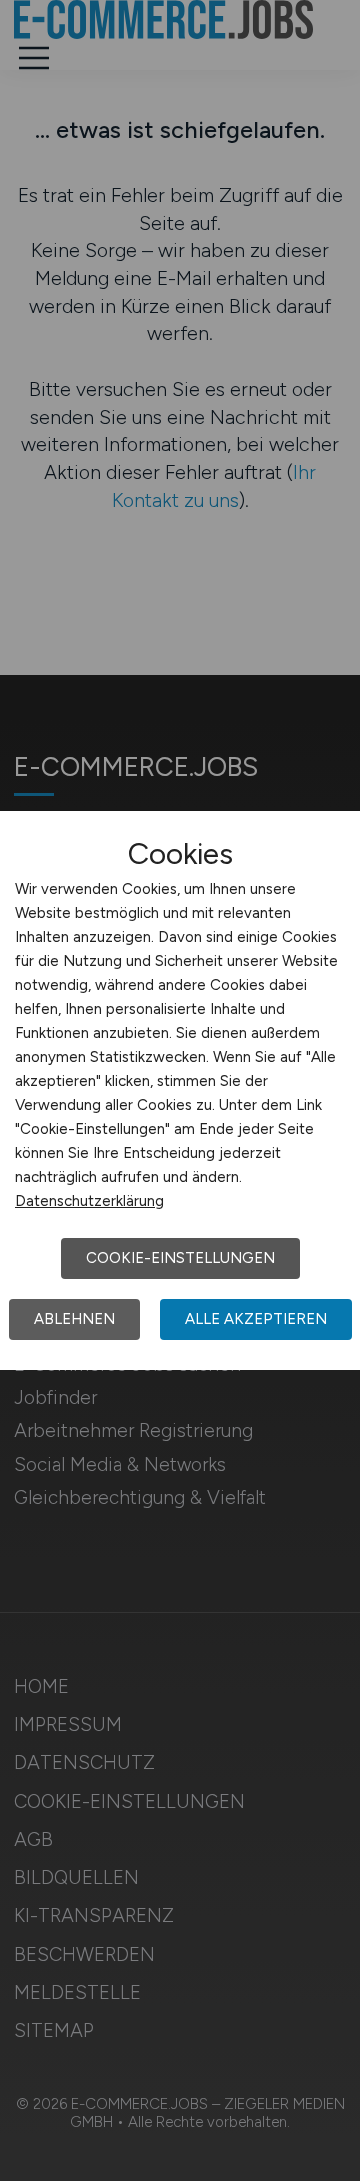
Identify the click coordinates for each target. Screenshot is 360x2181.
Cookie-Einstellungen (180, 1258)
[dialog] (180, 1091)
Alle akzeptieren (256, 1319)
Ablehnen (74, 1319)
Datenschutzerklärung (89, 1201)
